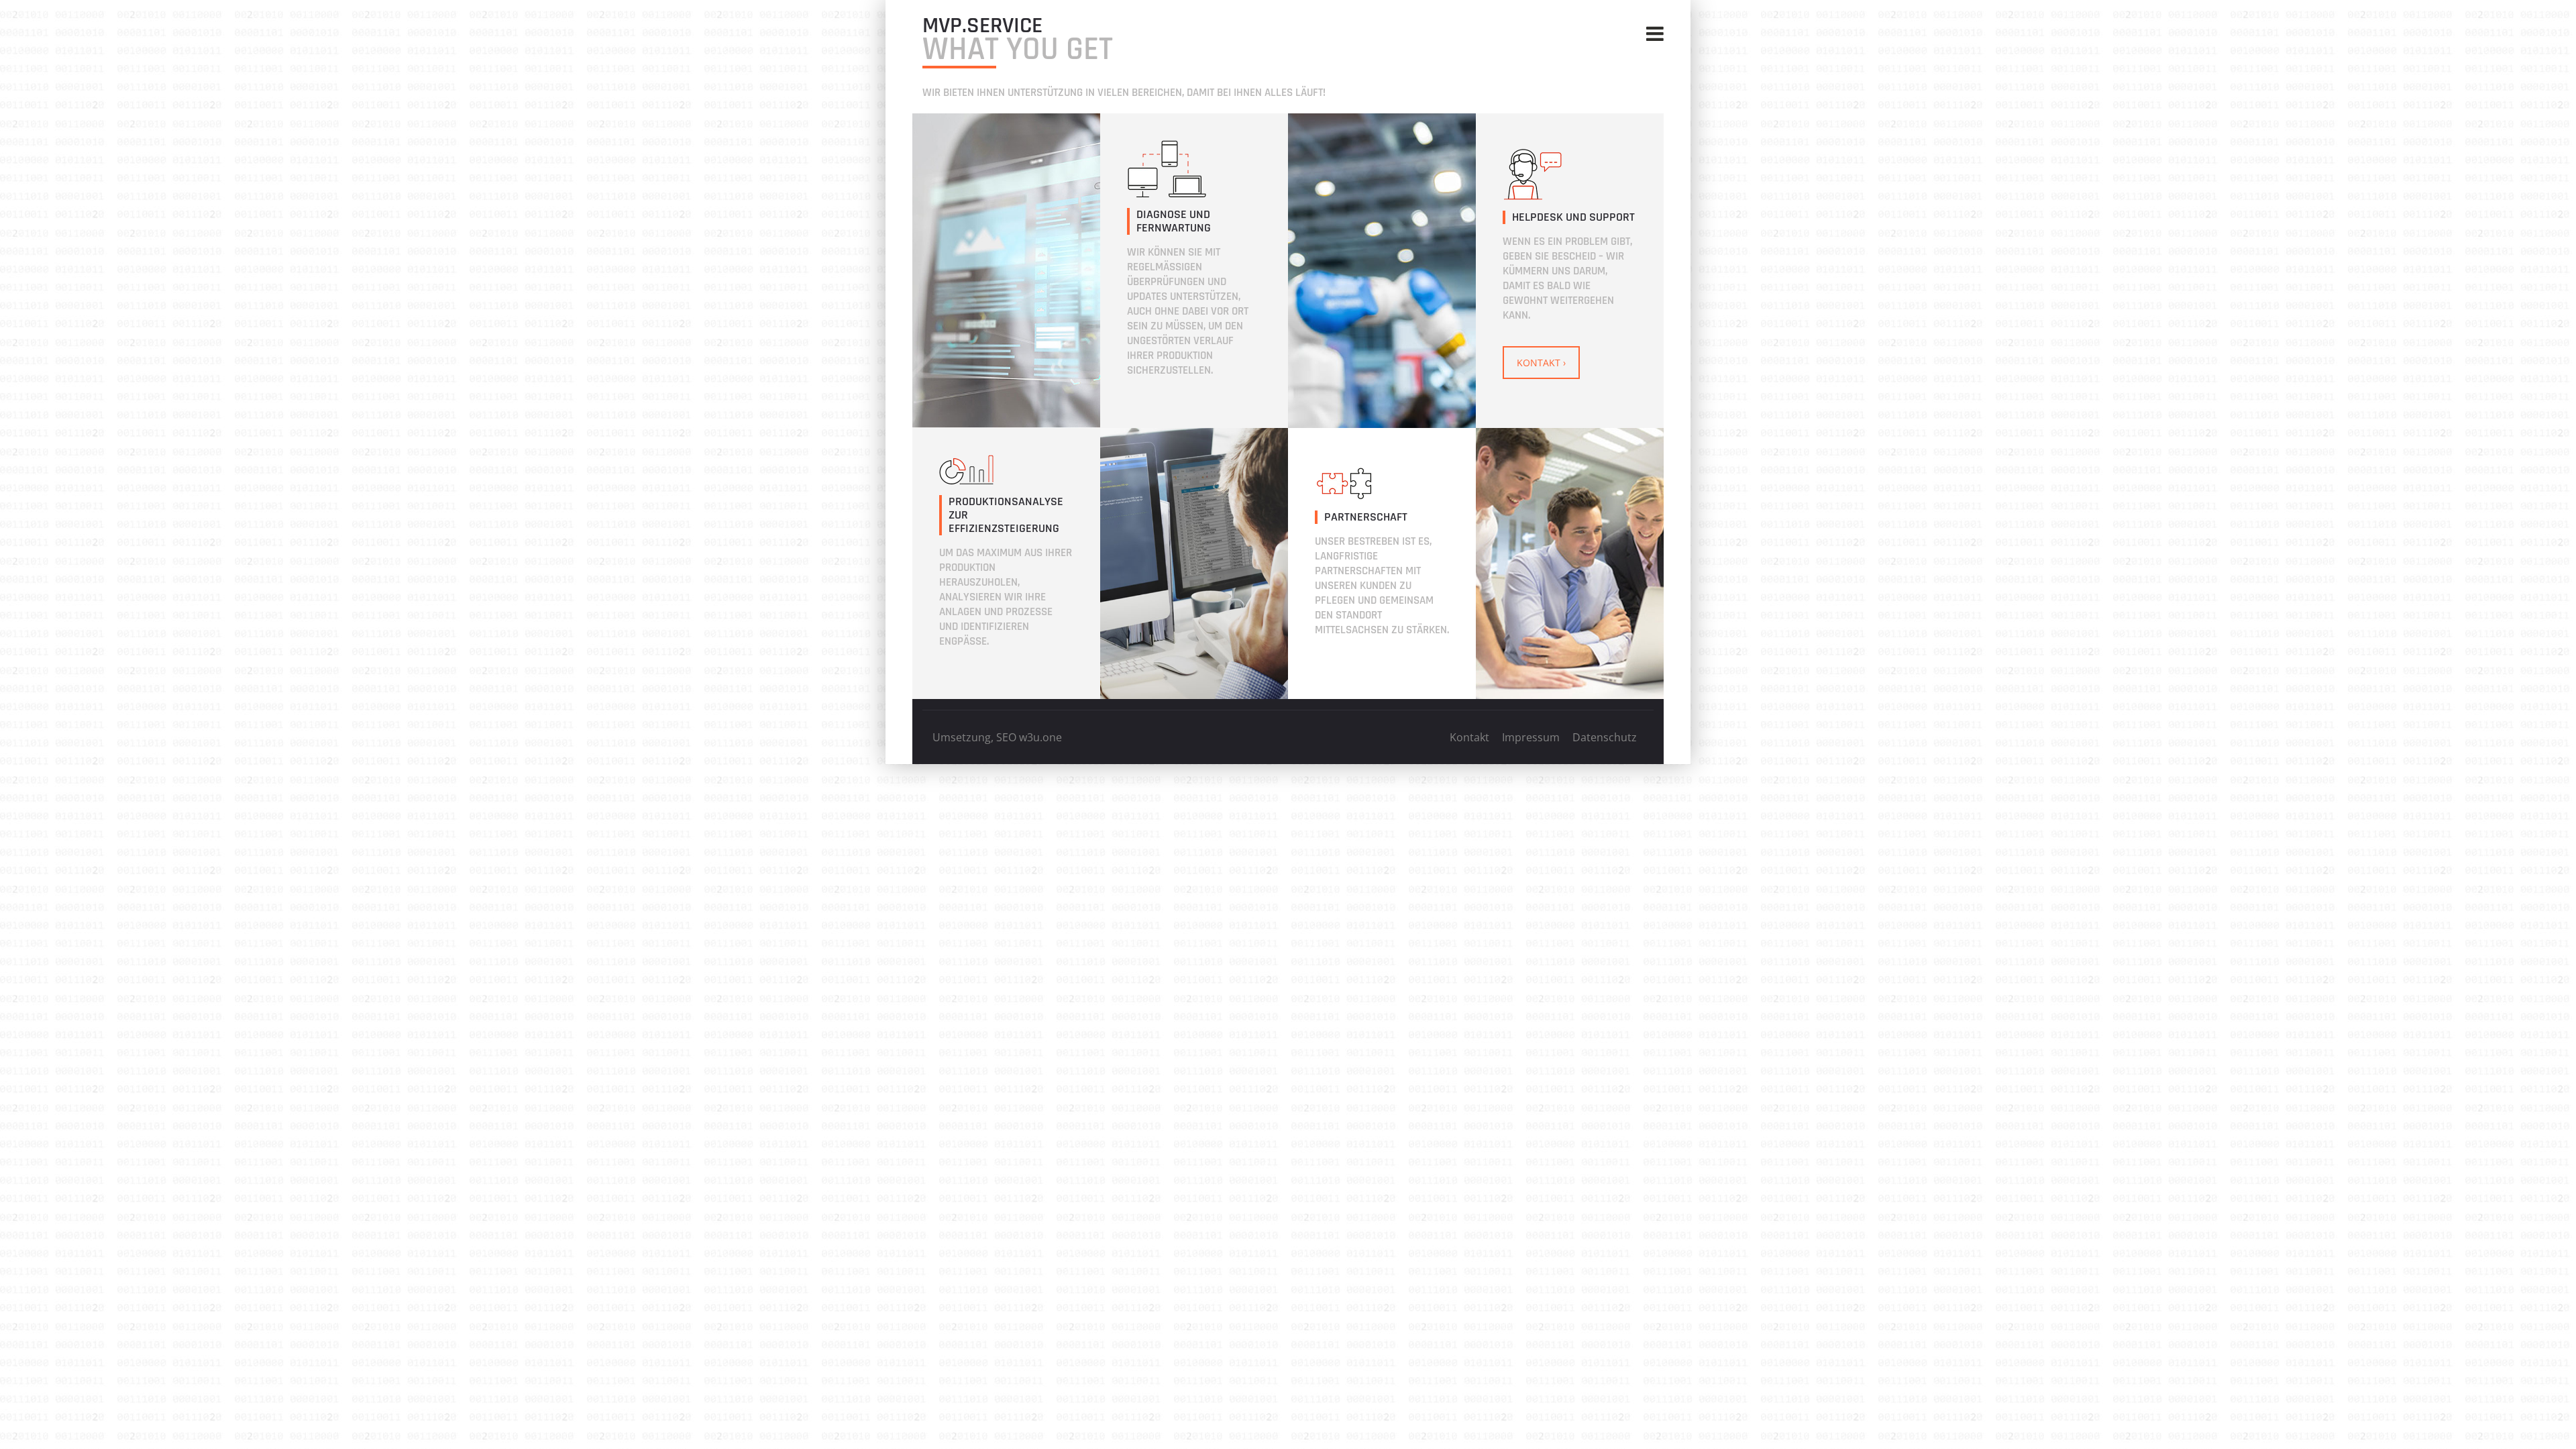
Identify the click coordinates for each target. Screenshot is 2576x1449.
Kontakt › (1541, 363)
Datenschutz (1605, 737)
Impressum (1531, 737)
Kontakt (1469, 737)
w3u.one (1040, 737)
